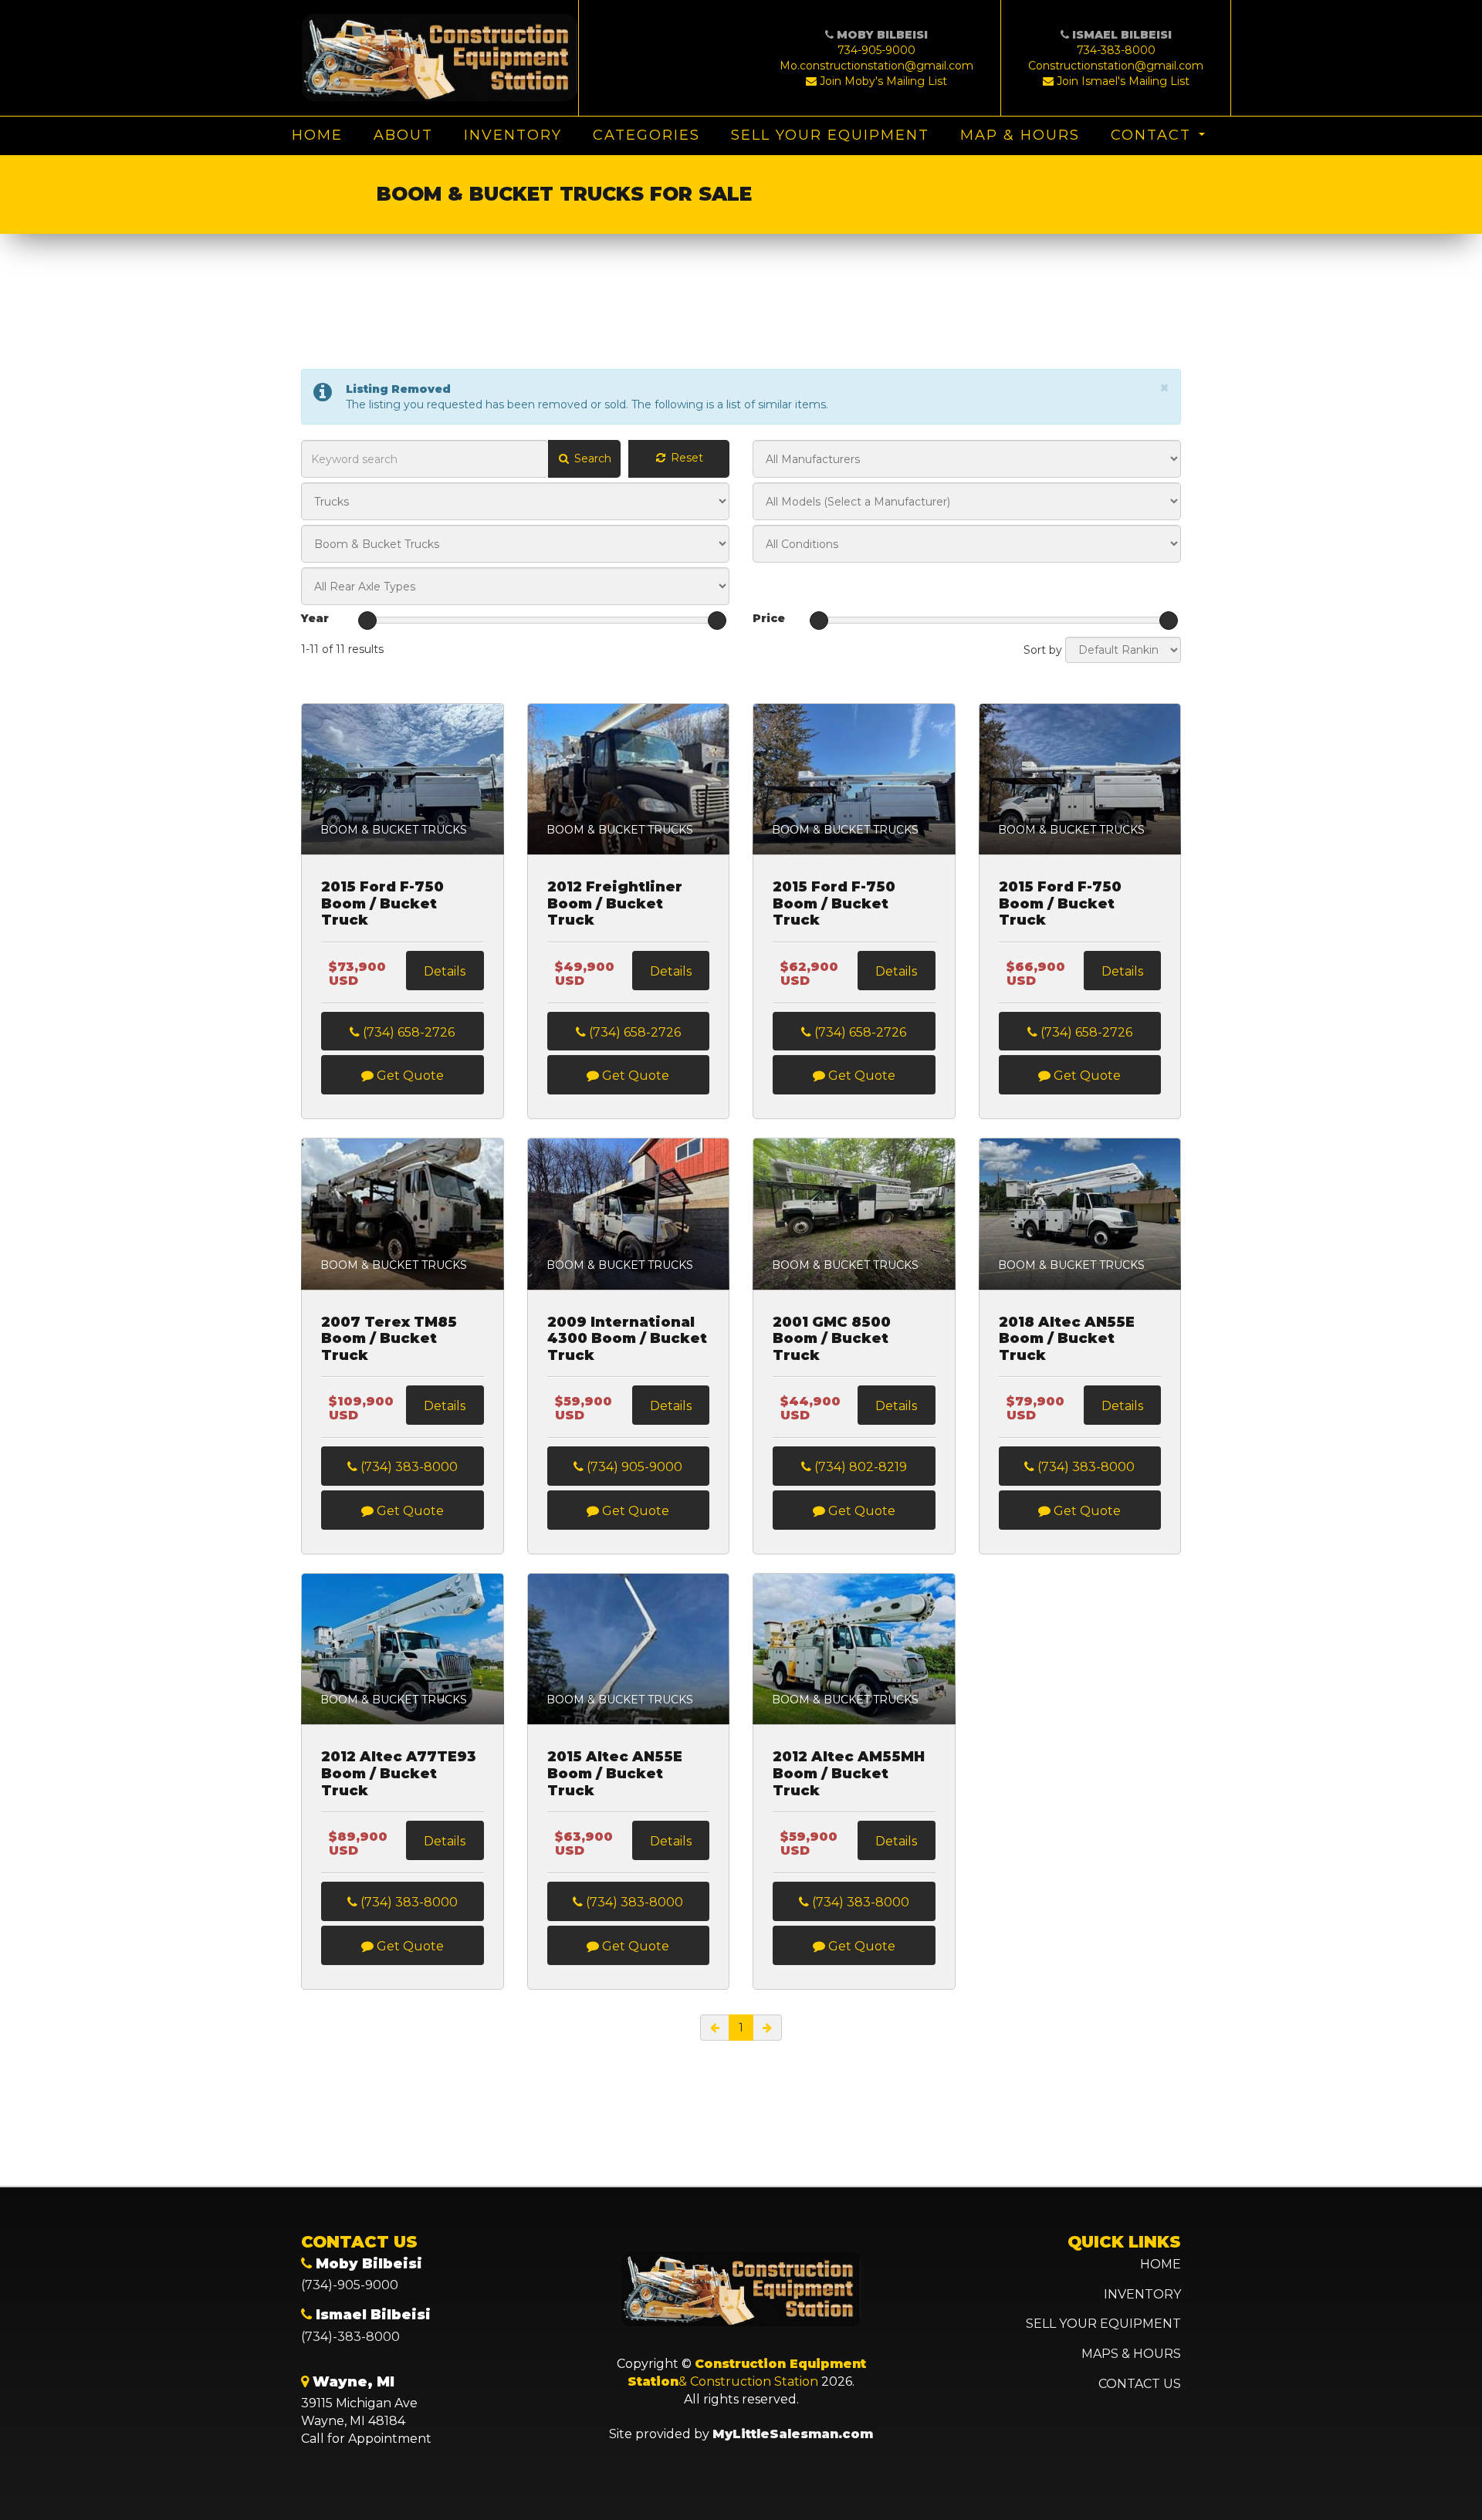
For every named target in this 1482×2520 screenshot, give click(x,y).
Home (317, 135)
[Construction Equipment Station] (440, 58)
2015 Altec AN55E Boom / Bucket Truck (615, 1774)
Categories (646, 135)
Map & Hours (1020, 135)
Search (591, 458)
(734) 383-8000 (408, 1467)
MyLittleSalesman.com (793, 2434)
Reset (685, 458)
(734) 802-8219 (859, 1467)
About (403, 135)
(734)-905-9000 (350, 2285)
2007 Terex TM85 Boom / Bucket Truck (389, 1339)
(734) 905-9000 (633, 1467)
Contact (1151, 135)
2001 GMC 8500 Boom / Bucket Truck (832, 1339)
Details (445, 971)
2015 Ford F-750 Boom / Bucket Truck (382, 904)
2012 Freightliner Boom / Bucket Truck (615, 904)
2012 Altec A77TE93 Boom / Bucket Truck (399, 1774)
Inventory (513, 135)
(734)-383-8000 (350, 2337)
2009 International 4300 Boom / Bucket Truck (627, 1339)
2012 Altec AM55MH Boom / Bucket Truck (849, 1774)
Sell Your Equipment (830, 135)
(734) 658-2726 (407, 1032)
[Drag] (367, 621)
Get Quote (409, 1076)
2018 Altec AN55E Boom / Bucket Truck (1067, 1339)
